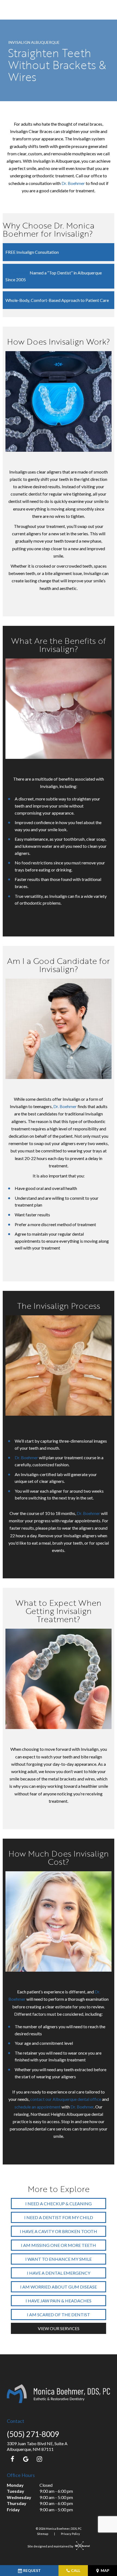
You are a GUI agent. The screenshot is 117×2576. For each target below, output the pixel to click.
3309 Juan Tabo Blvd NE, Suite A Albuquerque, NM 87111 (37, 2446)
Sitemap (43, 2534)
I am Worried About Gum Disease (59, 2287)
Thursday (17, 2503)
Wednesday (19, 2497)
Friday (13, 2509)
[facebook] (12, 2459)
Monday (15, 2485)
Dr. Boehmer (73, 183)
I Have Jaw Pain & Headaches (59, 2301)
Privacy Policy (70, 2534)
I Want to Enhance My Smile (59, 2259)
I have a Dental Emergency (59, 2273)
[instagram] (39, 2459)
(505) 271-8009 (33, 2434)
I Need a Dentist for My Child (59, 2217)
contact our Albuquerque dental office (66, 2099)
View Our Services (59, 2328)
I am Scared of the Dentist (59, 2314)
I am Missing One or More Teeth (59, 2245)
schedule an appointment (38, 2107)
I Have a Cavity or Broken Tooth (59, 2231)
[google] (26, 2459)
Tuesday (16, 2491)
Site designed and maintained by (51, 2546)
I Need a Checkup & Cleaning (59, 2204)
